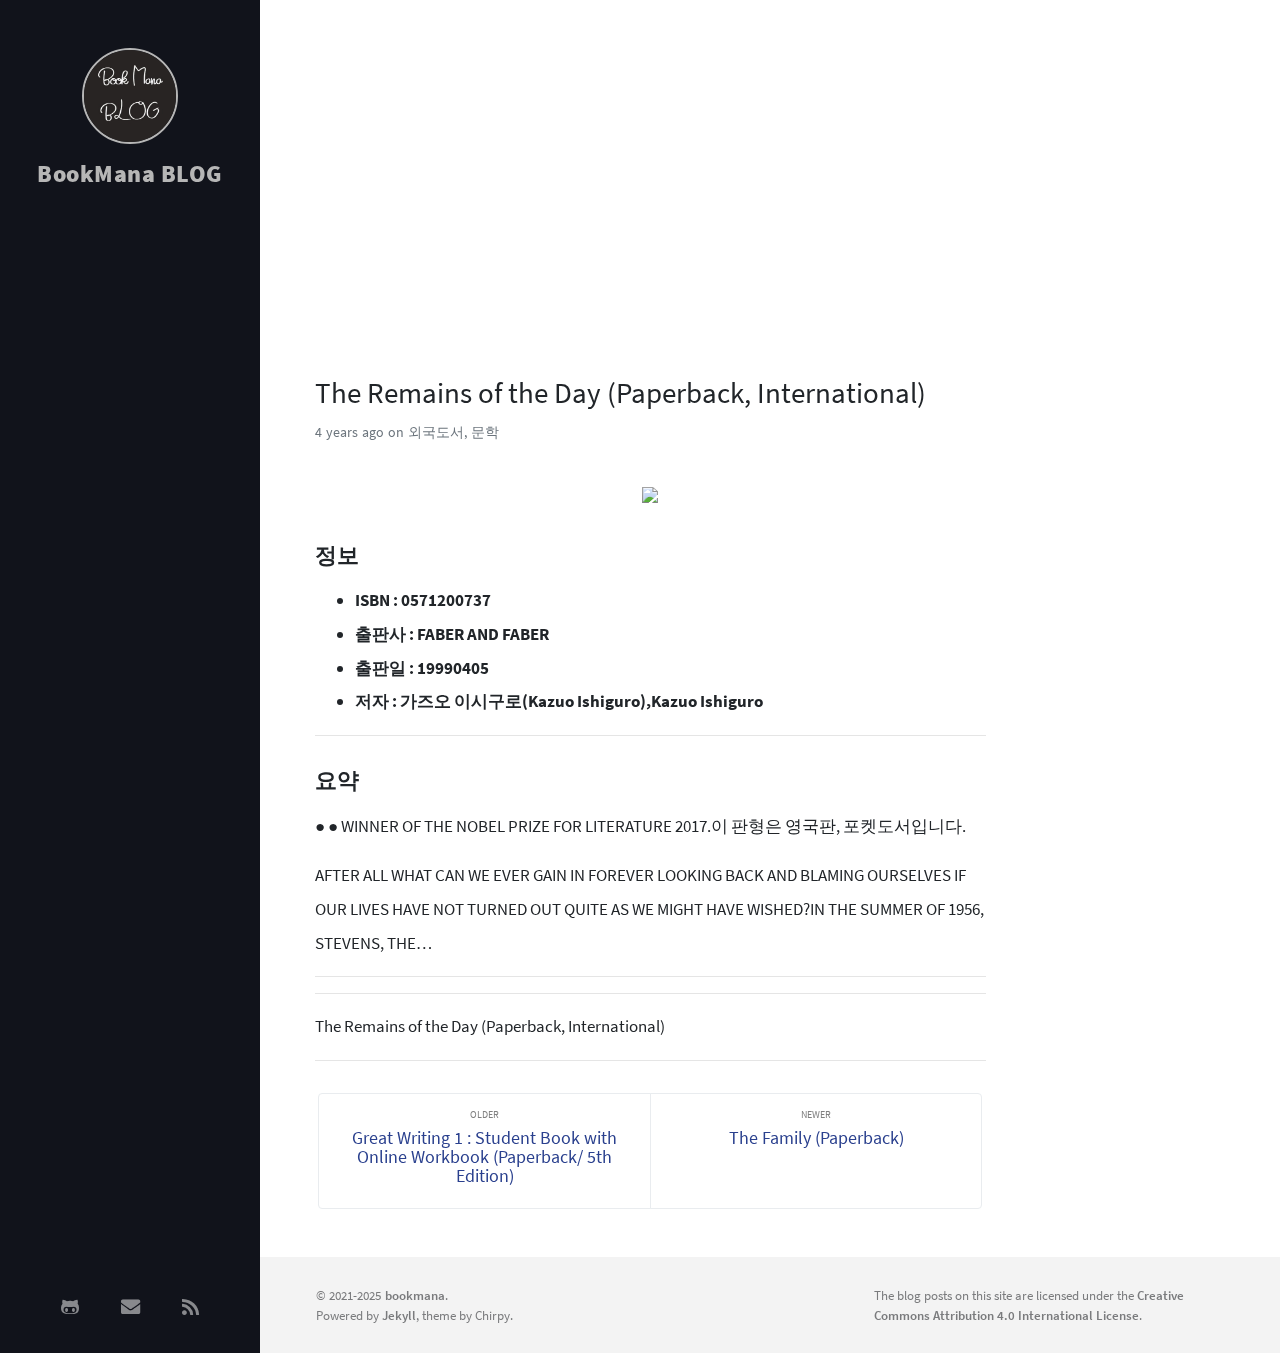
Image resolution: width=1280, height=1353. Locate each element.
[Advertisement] (130, 522)
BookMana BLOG (130, 173)
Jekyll (399, 1315)
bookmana (415, 1295)
